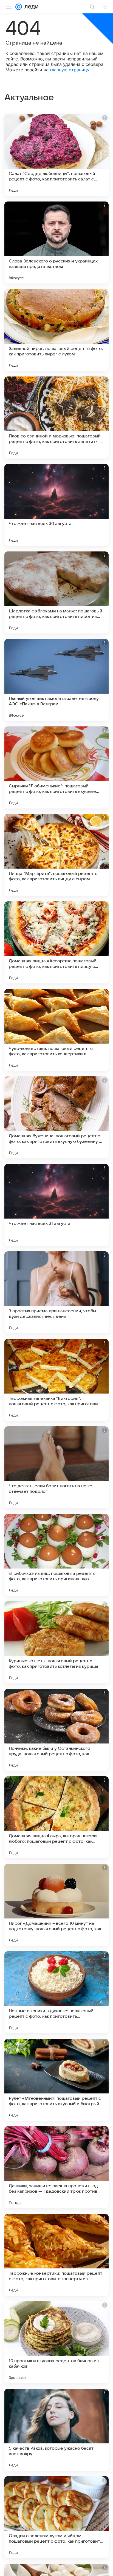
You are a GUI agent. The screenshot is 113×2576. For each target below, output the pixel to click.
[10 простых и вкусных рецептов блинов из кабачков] (56, 2342)
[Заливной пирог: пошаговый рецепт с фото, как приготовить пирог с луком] (56, 330)
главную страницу (70, 70)
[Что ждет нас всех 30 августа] (56, 505)
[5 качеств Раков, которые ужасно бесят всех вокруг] (56, 2430)
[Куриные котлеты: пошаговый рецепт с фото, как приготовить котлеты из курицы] (56, 1642)
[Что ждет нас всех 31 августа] (56, 1205)
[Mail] (19, 7)
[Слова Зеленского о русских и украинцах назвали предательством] (56, 243)
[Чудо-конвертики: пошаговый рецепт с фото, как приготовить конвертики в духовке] (56, 1030)
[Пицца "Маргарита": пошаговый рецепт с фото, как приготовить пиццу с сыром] (56, 855)
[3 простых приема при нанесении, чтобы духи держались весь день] (56, 1292)
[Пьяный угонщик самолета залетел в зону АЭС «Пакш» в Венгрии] (56, 680)
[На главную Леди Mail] (30, 7)
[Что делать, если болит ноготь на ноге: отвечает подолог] (56, 1467)
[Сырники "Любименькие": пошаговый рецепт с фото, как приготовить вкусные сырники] (56, 767)
